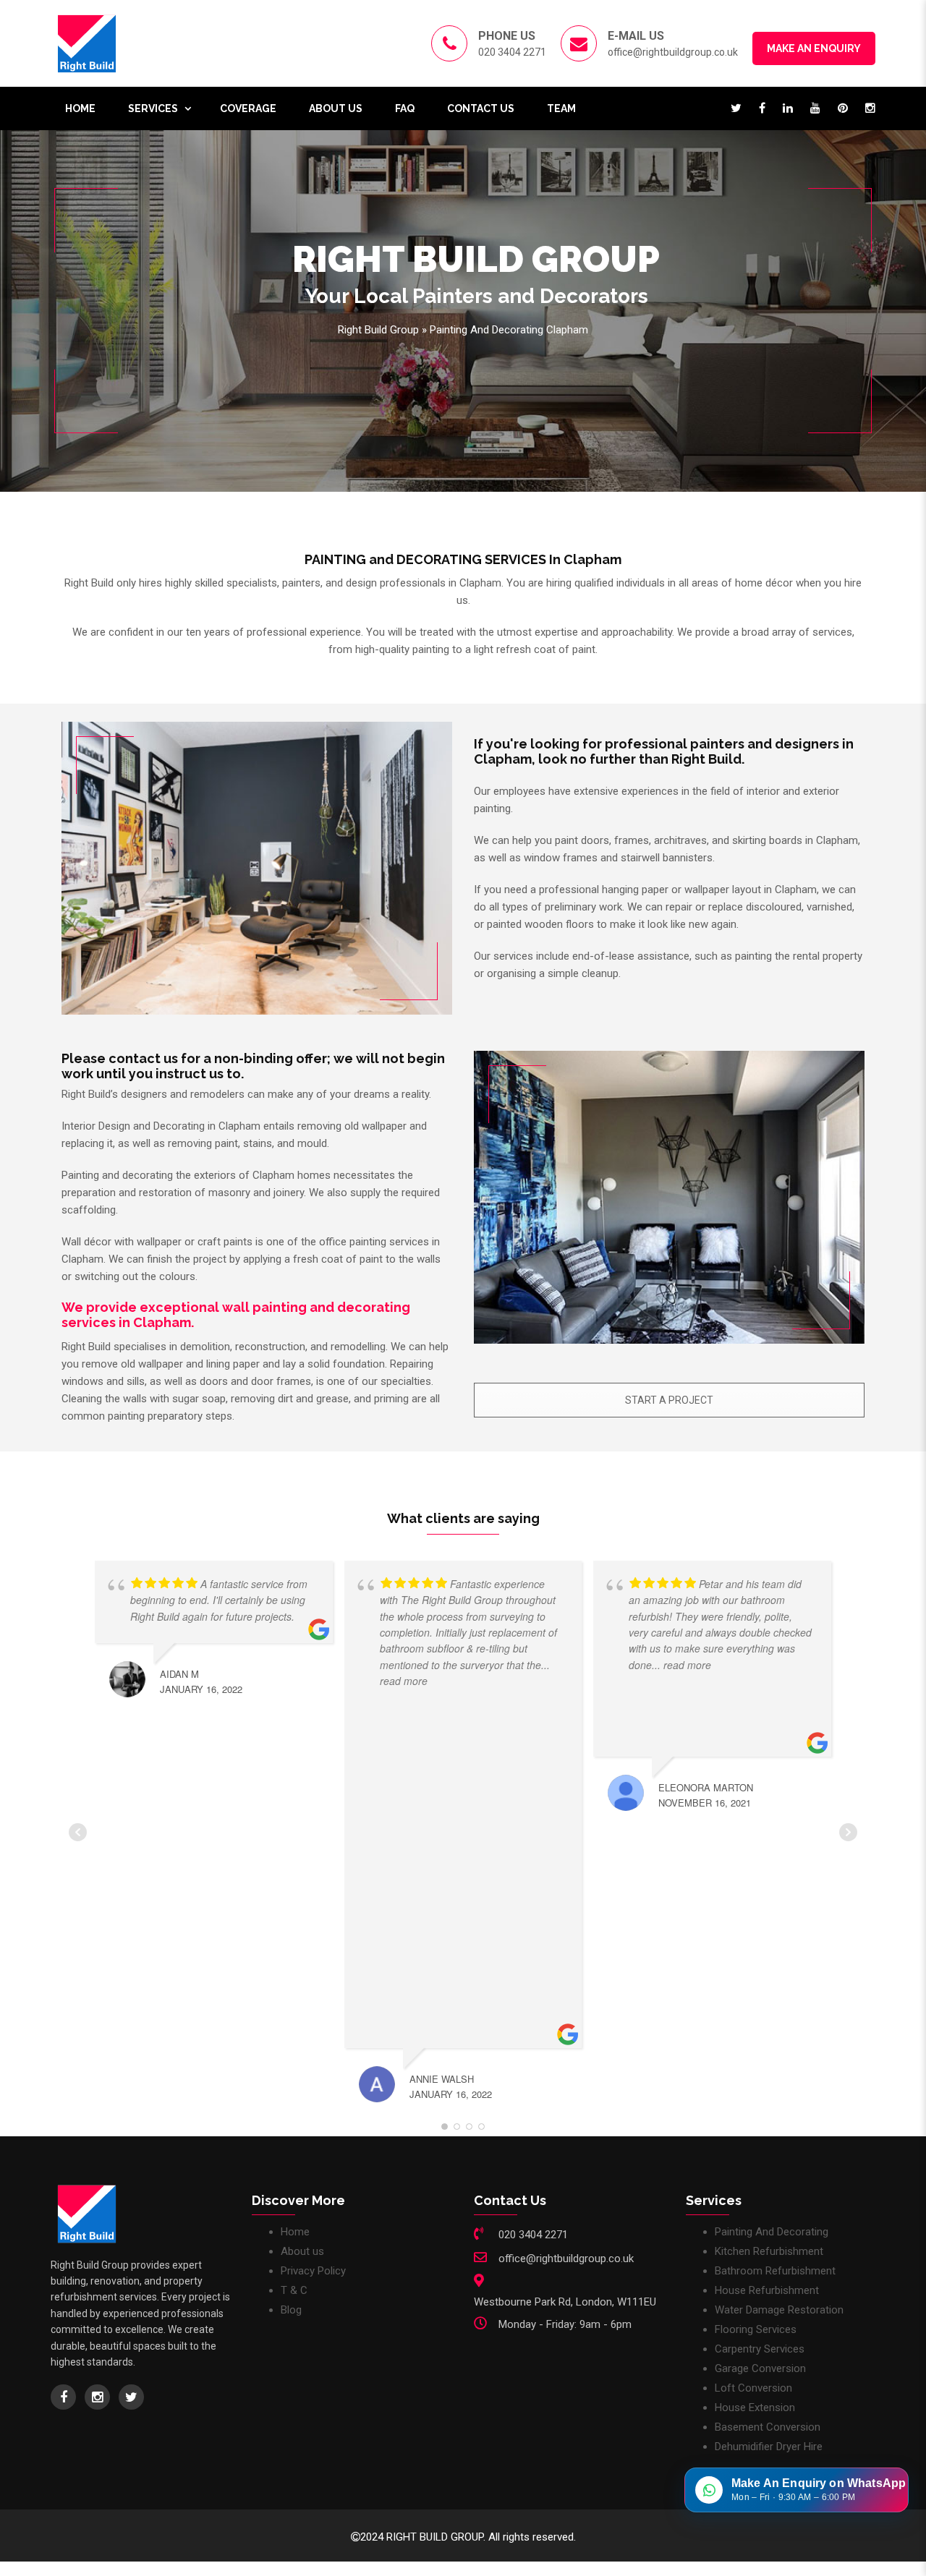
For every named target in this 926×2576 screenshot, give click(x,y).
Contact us (481, 108)
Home (80, 108)
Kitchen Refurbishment (769, 2251)
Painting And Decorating (772, 2232)
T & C (294, 2290)
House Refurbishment (767, 2290)
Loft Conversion (753, 2388)
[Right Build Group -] (87, 43)
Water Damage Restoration (779, 2310)
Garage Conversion (760, 2368)
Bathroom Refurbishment (775, 2271)
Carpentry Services (760, 2349)
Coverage (248, 108)
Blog (291, 2310)
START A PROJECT (669, 1400)
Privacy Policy (313, 2271)
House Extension (755, 2407)
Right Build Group (378, 330)
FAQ (405, 108)
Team (561, 108)
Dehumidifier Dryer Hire (769, 2447)
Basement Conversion (768, 2427)
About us (336, 108)
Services (153, 108)
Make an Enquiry (814, 48)
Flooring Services (756, 2329)
